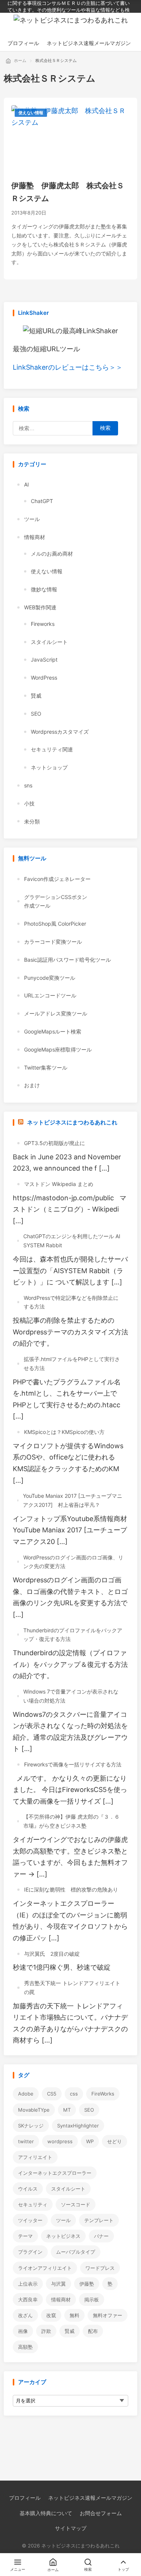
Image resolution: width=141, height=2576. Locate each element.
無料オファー (108, 2315)
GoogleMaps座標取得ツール (58, 1049)
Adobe (26, 2094)
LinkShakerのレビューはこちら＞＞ (68, 367)
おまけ (32, 1085)
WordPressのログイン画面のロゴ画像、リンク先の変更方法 (73, 1562)
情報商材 (35, 537)
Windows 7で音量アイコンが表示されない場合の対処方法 (71, 1696)
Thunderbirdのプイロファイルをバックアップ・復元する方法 (73, 1635)
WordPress (44, 678)
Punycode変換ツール (50, 978)
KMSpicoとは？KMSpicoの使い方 (64, 1432)
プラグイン (30, 2252)
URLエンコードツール (50, 995)
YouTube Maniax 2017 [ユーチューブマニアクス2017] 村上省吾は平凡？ (73, 1500)
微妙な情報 (44, 589)
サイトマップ (71, 2528)
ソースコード (76, 2204)
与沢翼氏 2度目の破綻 (52, 1954)
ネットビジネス (63, 2236)
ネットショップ (49, 767)
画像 (23, 2331)
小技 (29, 803)
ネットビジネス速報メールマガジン (90, 2498)
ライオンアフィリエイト (45, 2268)
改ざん (25, 2315)
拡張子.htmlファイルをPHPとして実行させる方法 (72, 1364)
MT (67, 2110)
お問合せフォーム (101, 2513)
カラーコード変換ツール (53, 942)
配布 (93, 2331)
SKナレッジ (31, 2126)
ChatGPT (42, 501)
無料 (74, 2315)
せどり (114, 2141)
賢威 (36, 696)
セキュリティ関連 (52, 749)
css (74, 2094)
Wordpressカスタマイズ (60, 732)
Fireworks (43, 624)
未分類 (32, 821)
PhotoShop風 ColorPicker (55, 924)
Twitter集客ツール (46, 1067)
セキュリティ (33, 2204)
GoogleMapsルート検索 (53, 1031)
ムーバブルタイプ (76, 2252)
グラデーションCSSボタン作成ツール (56, 901)
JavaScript (44, 659)
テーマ (25, 2236)
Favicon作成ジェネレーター (57, 879)
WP (90, 2141)
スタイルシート (49, 642)
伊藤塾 (87, 2284)
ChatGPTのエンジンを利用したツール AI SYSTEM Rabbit (72, 1241)
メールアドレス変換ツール (56, 1013)
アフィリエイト (35, 2157)
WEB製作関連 (40, 607)
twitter (26, 2141)
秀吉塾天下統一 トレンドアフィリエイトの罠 (72, 1988)
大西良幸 (28, 2300)
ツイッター (30, 2220)
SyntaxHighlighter (78, 2126)
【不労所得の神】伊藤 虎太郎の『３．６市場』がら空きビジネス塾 (71, 1821)
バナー (101, 2236)
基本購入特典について (46, 2513)
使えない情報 (31, 113)
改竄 (51, 2315)
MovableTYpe (34, 2110)
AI (27, 484)
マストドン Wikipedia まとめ (59, 1184)
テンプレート (99, 2220)
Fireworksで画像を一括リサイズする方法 (73, 1764)
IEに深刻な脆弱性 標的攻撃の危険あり (71, 1889)
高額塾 (25, 2347)
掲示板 (92, 2300)
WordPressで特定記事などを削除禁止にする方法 (71, 1302)
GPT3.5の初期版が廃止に (55, 1143)
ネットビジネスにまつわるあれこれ (72, 1122)
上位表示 (28, 2284)
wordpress (60, 2141)
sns (28, 785)
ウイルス (28, 2189)
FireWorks (103, 2094)
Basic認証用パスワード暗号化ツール (67, 960)
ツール (32, 519)
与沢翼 (58, 2284)
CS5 (52, 2094)
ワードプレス (100, 2268)
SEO (36, 714)
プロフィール (25, 2498)
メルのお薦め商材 (52, 554)
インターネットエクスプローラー (55, 2173)
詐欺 (46, 2331)
